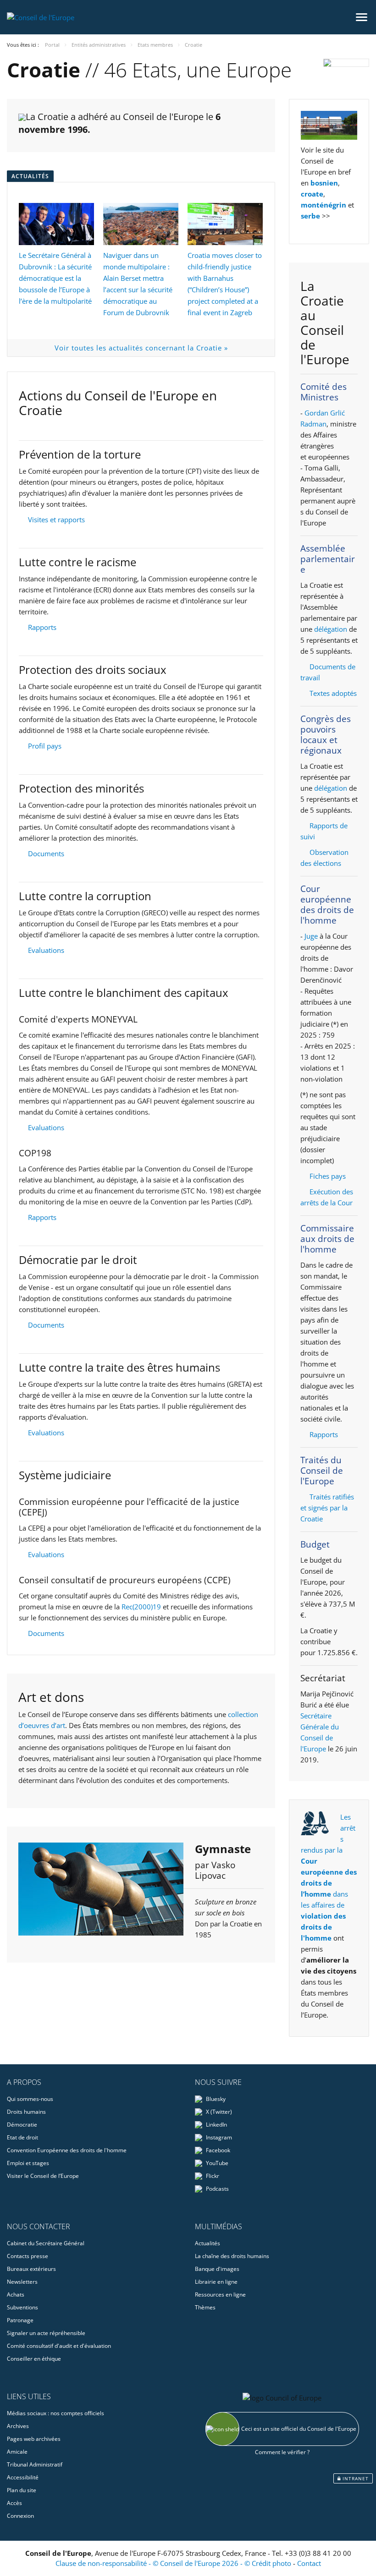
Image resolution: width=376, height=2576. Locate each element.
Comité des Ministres (323, 392)
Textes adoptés (333, 693)
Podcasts (217, 2189)
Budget (315, 1544)
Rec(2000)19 (141, 1607)
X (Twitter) (218, 2112)
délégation (331, 629)
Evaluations (46, 950)
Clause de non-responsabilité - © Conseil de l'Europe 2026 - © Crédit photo (174, 2563)
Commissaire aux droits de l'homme (327, 1239)
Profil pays (45, 746)
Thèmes (205, 2307)
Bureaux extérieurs (31, 2269)
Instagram (218, 2137)
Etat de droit (22, 2137)
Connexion (20, 2516)
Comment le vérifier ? (282, 2452)
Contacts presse (28, 2256)
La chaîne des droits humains (232, 2256)
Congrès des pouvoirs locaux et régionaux (326, 735)
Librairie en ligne (216, 2282)
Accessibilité (23, 2477)
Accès (14, 2503)
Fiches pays (328, 1176)
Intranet (355, 2478)
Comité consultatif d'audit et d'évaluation (59, 2346)
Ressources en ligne (220, 2294)
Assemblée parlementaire (328, 559)
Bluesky (215, 2099)
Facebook (217, 2150)
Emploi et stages (28, 2163)
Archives (18, 2426)
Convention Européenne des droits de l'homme (67, 2150)
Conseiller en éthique (34, 2359)
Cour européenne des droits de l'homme (327, 905)
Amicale (17, 2452)
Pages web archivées (34, 2439)
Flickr (212, 2176)
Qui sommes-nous (30, 2099)
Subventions (22, 2307)
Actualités (207, 2243)
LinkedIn (216, 2125)
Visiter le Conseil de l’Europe (43, 2176)
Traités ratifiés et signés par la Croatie (327, 1508)
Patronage (20, 2320)
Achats (16, 2294)
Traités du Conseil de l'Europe (322, 1471)
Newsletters (22, 2282)
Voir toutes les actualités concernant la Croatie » (141, 348)
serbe (310, 216)
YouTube (216, 2163)
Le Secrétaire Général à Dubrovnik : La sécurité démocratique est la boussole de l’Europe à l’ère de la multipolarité (55, 278)
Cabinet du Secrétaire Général (46, 2243)
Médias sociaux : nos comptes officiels (55, 2413)
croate (312, 194)
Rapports (42, 627)
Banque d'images (217, 2269)
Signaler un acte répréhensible (46, 2333)
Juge (311, 936)
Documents (46, 853)
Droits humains (26, 2112)
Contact (309, 2563)
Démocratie (22, 2125)
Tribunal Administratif (35, 2464)
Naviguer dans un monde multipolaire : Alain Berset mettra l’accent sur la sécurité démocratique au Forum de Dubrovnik (138, 284)
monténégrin (323, 205)
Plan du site (22, 2490)
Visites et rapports (56, 520)
